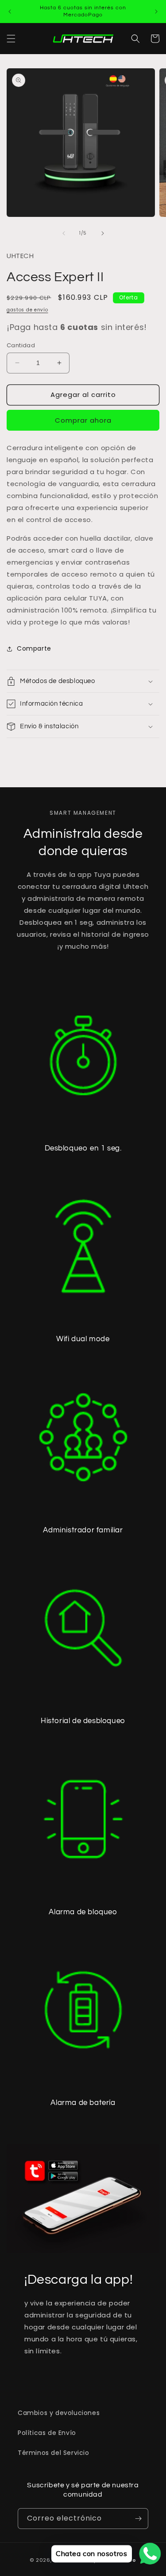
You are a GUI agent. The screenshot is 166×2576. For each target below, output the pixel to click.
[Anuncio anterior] (10, 12)
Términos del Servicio (54, 2453)
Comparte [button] (34, 648)
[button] (11, 39)
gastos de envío (27, 310)
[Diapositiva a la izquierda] (64, 233)
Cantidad (21, 345)
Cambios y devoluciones (59, 2413)
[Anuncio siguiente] (156, 12)
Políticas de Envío (47, 2433)
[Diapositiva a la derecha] (103, 233)
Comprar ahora (83, 420)
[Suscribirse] (138, 2519)
